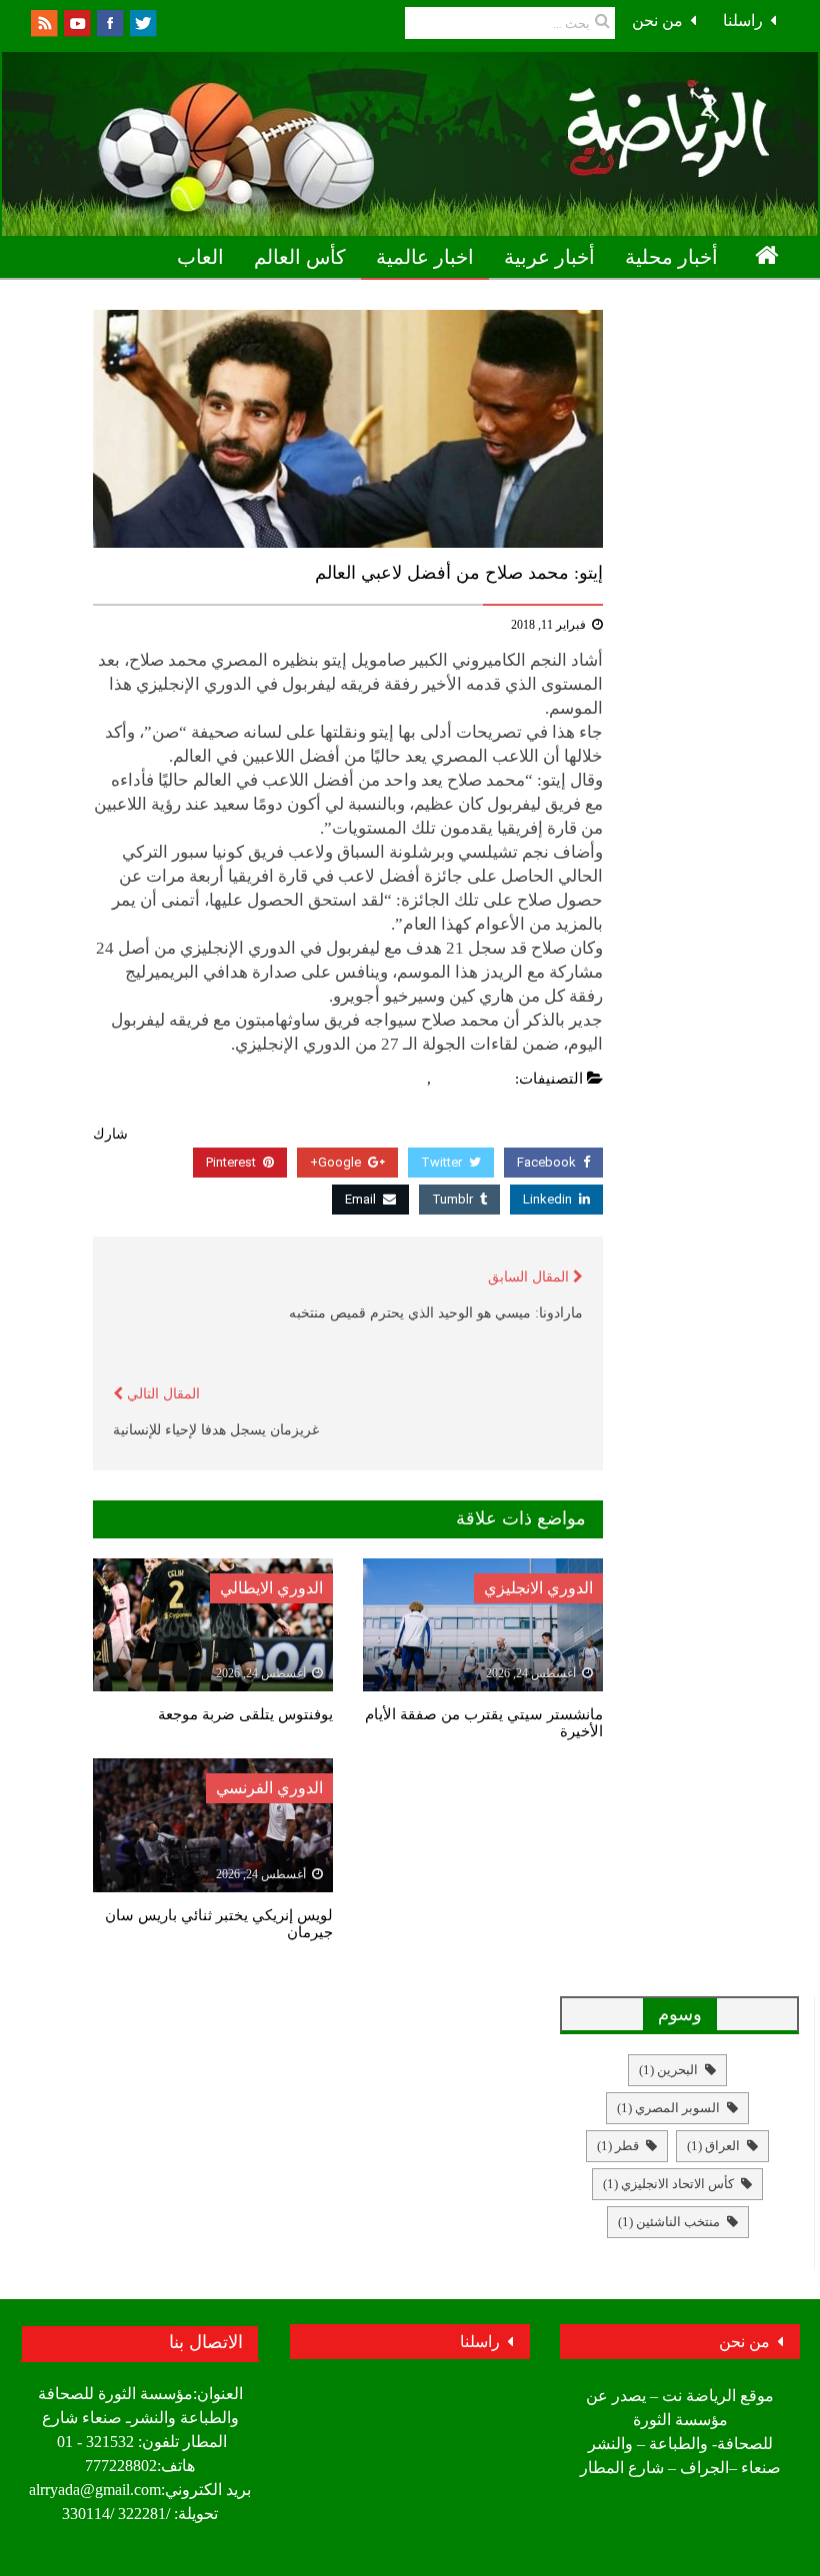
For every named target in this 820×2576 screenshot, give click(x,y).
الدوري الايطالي (271, 1588)
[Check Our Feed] (43, 21)
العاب (200, 257)
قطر (618, 2146)
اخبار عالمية (425, 257)
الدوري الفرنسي (269, 1788)
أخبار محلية (671, 257)
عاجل (405, 1079)
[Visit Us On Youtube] (76, 21)
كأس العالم (300, 257)
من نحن (657, 20)
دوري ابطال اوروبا (709, 301)
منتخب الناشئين (669, 2222)
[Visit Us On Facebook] (109, 21)
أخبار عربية (549, 257)
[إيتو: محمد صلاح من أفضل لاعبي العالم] (348, 429)
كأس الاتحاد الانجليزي (668, 2184)
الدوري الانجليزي (538, 1588)
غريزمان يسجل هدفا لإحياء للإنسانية (216, 1430)
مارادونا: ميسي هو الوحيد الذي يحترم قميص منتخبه (436, 1313)
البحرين (668, 2070)
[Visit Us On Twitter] (142, 21)
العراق (713, 2146)
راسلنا (743, 20)
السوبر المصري (668, 2108)
